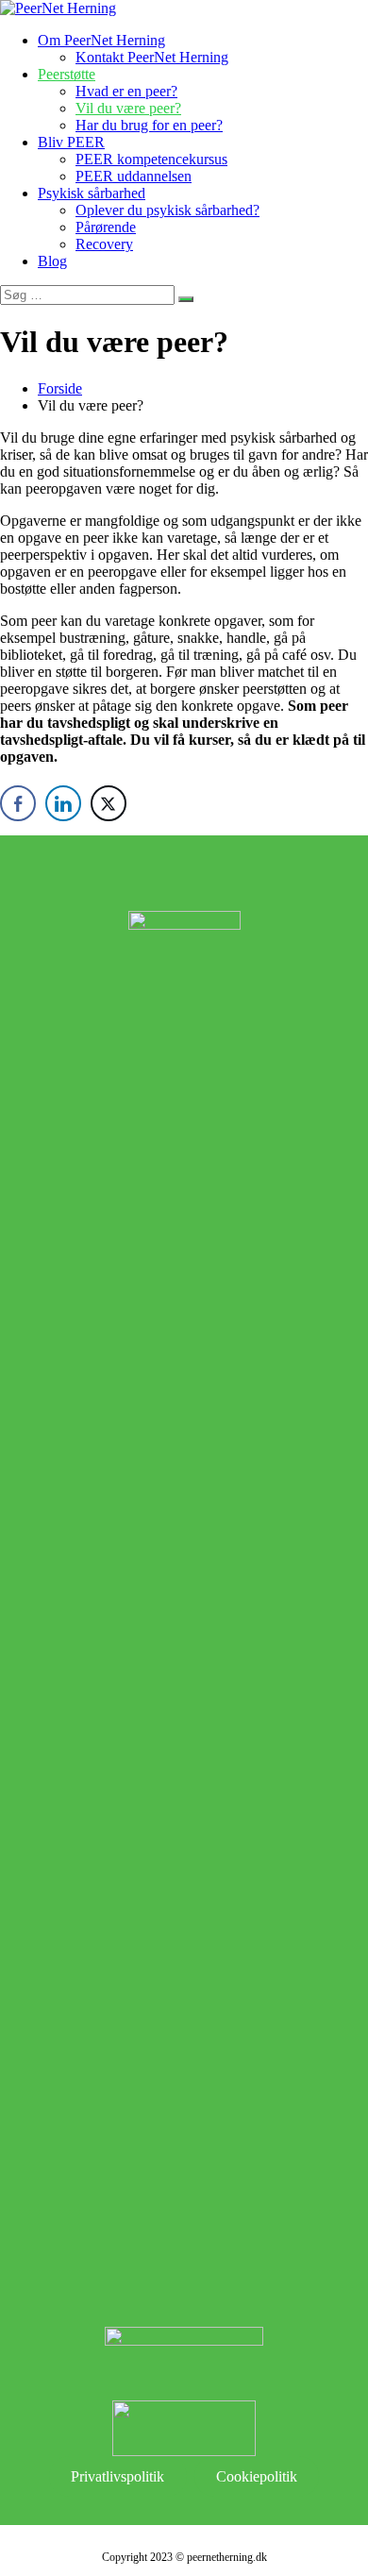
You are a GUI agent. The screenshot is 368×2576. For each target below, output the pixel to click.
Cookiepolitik (257, 2476)
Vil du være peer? (128, 108)
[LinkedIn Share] (63, 803)
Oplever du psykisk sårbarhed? (167, 210)
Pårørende (106, 227)
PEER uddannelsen (134, 176)
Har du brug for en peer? (149, 125)
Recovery (104, 244)
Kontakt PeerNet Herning (152, 57)
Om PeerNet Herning (101, 40)
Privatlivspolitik (117, 2476)
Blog (52, 261)
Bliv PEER (71, 142)
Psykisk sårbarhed (92, 193)
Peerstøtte (67, 74)
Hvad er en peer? (126, 91)
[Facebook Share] (18, 803)
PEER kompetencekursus (151, 159)
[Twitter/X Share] (109, 803)
